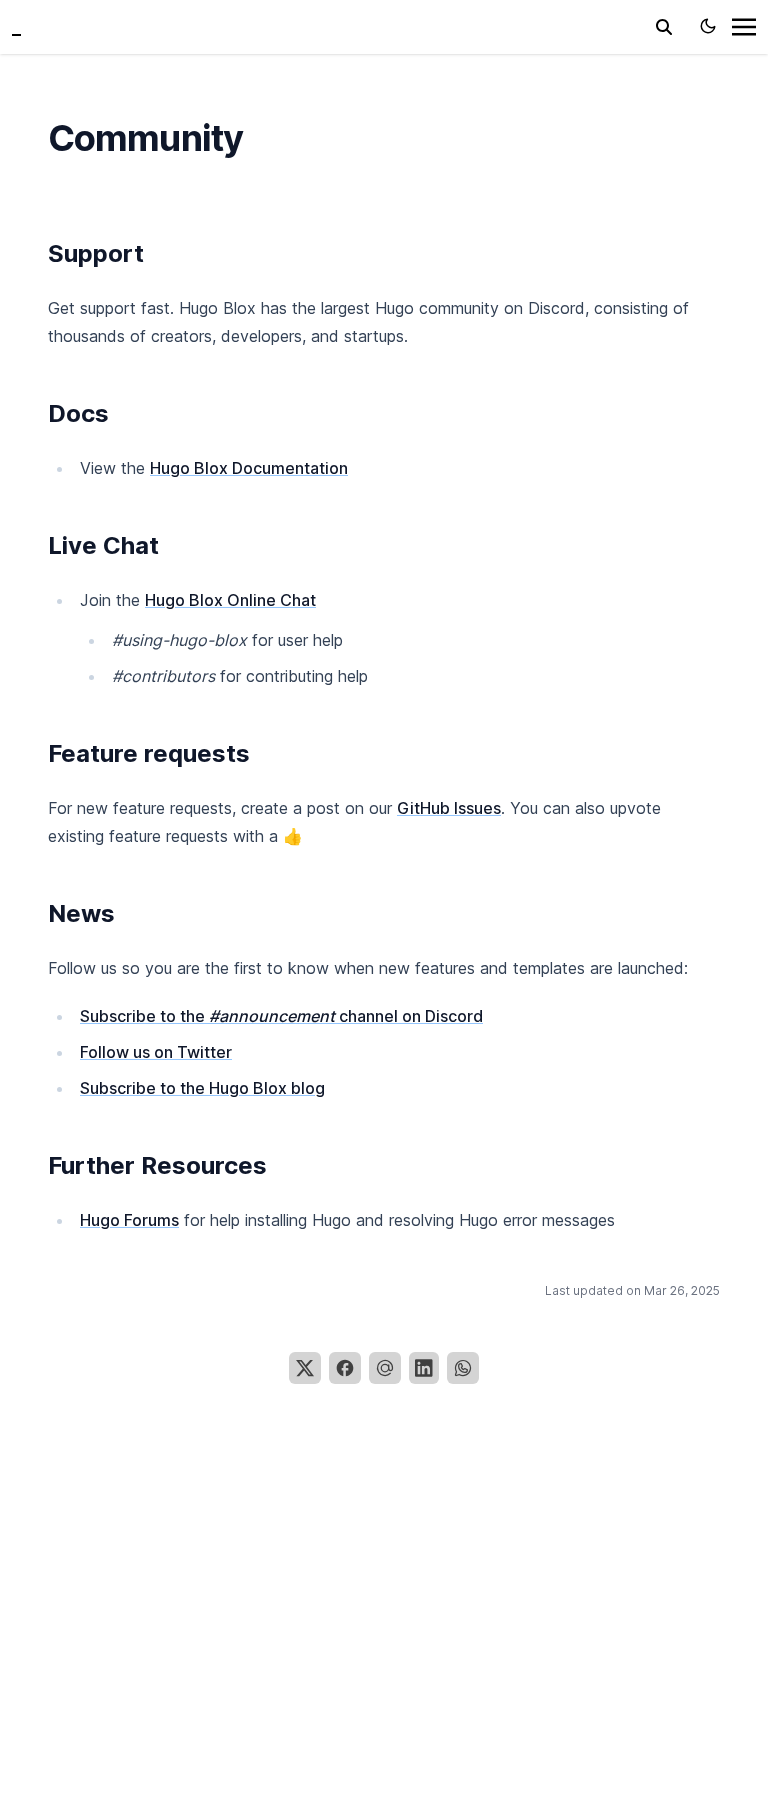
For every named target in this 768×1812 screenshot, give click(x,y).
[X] (305, 1368)
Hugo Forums (129, 1220)
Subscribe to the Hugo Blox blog (202, 1088)
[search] (664, 27)
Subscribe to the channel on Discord (281, 1016)
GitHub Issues (449, 808)
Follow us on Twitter (156, 1052)
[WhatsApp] (463, 1368)
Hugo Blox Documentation (249, 468)
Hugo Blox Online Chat (230, 600)
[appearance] (708, 26)
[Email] (385, 1368)
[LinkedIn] (424, 1368)
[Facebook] (345, 1368)
